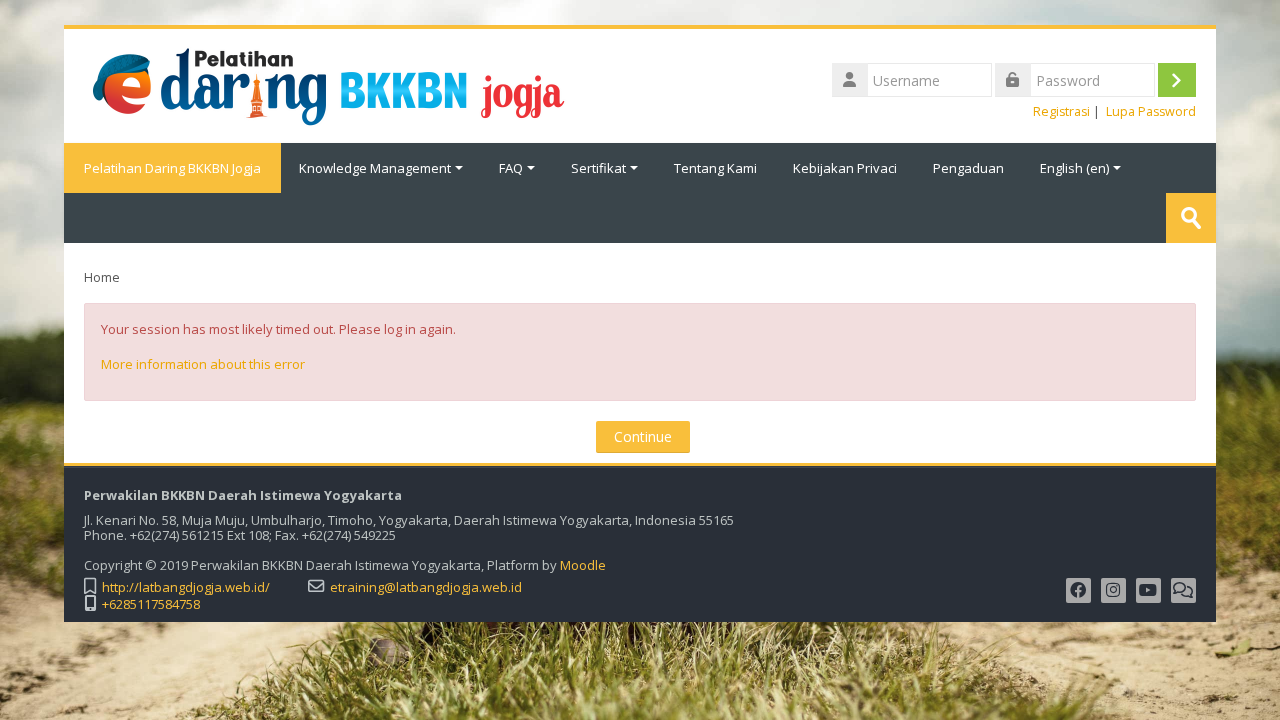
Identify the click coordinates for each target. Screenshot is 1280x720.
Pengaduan (968, 168)
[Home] (335, 84)
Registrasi (1061, 111)
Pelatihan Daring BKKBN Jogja (172, 168)
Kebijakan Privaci (845, 168)
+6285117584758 (151, 604)
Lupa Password (1151, 111)
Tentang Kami (715, 168)
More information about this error (203, 364)
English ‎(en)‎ (1074, 168)
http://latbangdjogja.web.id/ (186, 587)
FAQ (511, 168)
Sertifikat (598, 168)
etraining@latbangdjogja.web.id (426, 587)
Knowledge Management (375, 168)
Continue (643, 436)
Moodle (583, 565)
